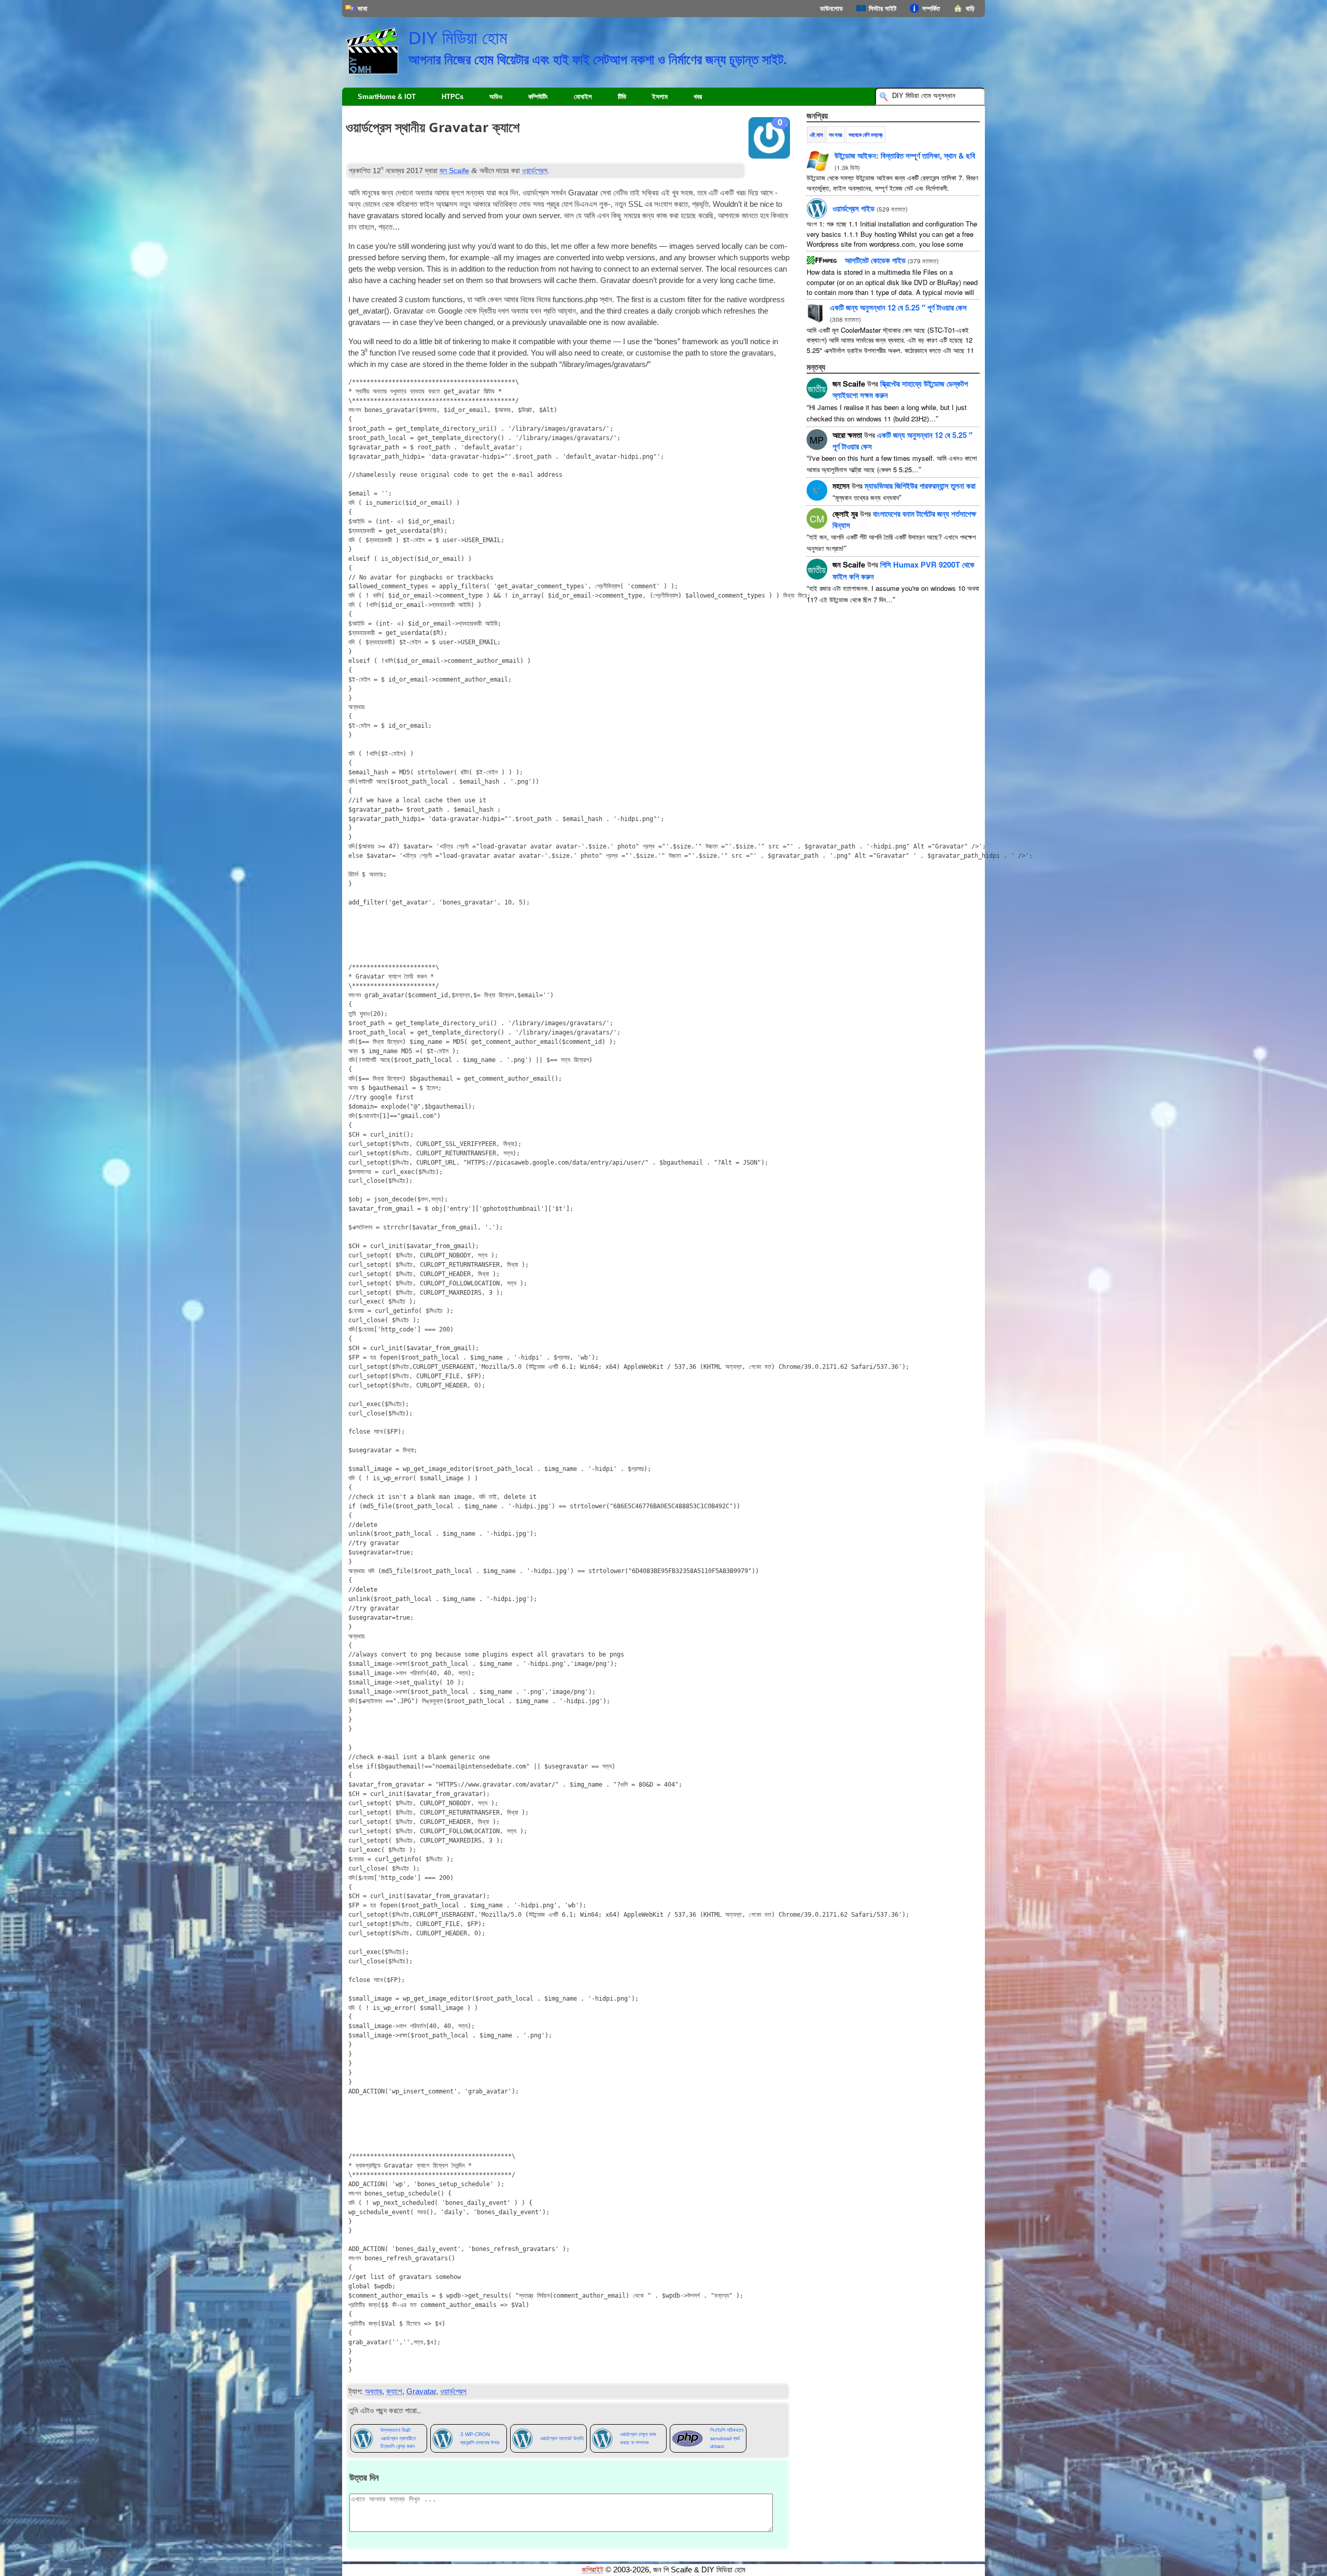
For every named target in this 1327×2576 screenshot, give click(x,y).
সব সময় (836, 135)
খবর (698, 97)
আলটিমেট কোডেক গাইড (875, 260)
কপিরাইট (592, 2570)
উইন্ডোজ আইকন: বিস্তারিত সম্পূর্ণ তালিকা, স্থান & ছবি (905, 155)
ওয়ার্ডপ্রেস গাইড (853, 208)
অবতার (373, 2391)
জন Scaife (454, 171)
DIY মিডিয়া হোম (458, 38)
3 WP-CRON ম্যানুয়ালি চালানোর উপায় (480, 2438)
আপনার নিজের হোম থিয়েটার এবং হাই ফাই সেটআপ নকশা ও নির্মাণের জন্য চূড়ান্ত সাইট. (598, 59)
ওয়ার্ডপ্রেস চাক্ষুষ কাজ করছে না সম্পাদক (638, 2438)
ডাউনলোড (831, 9)
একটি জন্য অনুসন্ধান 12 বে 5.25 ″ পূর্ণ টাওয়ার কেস (898, 307)
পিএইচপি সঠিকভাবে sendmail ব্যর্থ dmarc (727, 2438)
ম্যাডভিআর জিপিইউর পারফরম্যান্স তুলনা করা (920, 486)
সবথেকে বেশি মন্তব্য (866, 135)
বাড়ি (970, 9)
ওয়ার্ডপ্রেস (535, 171)
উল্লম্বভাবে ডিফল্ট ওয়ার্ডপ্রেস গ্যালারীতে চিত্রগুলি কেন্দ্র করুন (398, 2438)
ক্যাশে (394, 2391)
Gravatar (421, 2391)
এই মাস (816, 135)
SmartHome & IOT (387, 97)
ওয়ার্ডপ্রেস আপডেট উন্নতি (562, 2438)
